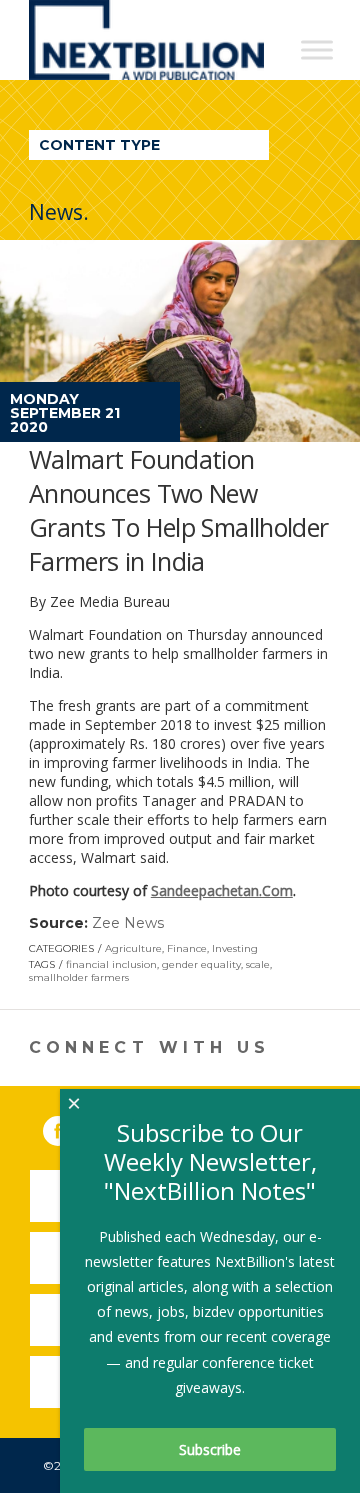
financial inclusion (111, 964)
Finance (187, 948)
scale (258, 964)
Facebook (72, 1127)
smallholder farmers (79, 977)
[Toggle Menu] (317, 49)
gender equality (201, 964)
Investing (235, 948)
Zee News (128, 923)
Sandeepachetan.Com (222, 890)
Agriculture (133, 948)
